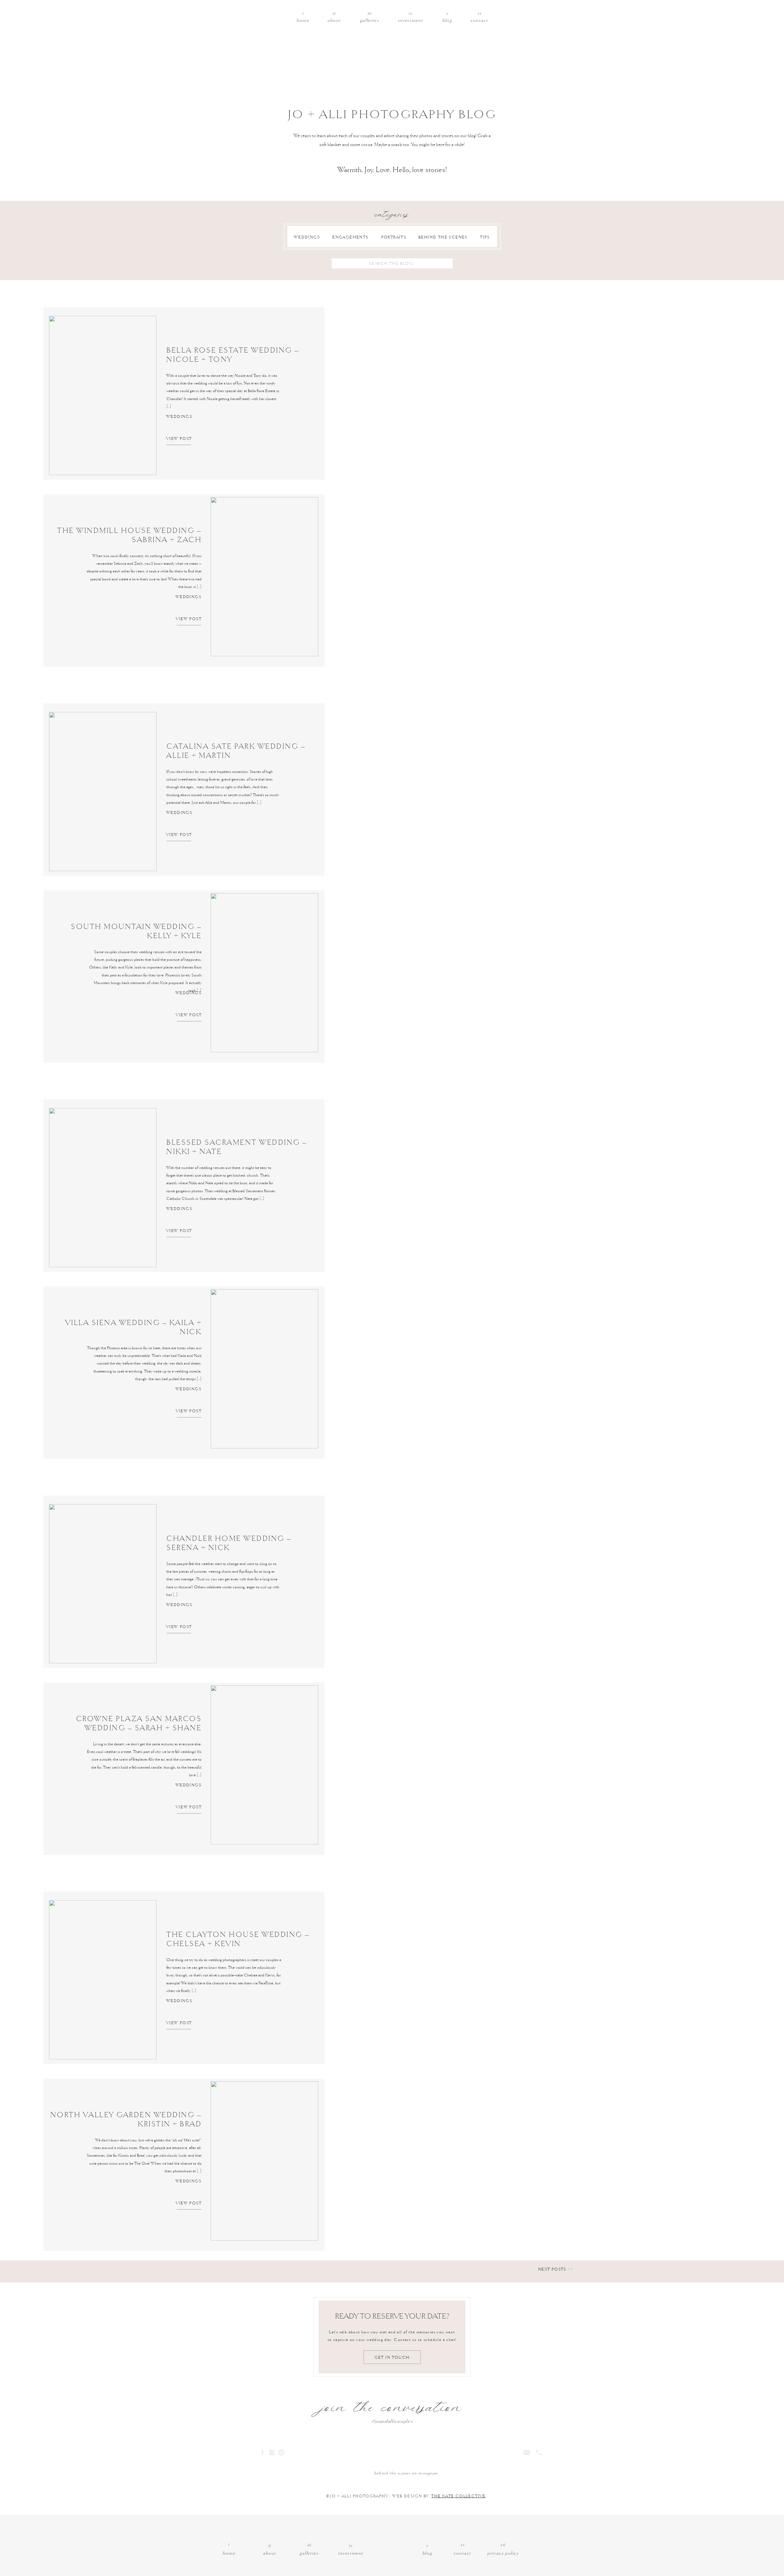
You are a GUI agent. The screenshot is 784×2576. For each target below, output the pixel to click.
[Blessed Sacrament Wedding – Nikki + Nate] (103, 1188)
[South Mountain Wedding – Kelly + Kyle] (264, 973)
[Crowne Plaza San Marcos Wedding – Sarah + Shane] (264, 1765)
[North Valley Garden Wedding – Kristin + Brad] (264, 2161)
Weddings (179, 416)
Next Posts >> (556, 2269)
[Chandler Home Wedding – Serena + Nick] (103, 1584)
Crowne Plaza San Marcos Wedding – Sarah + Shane (139, 1724)
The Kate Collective (458, 2496)
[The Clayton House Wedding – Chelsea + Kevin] (103, 1980)
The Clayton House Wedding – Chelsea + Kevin (238, 1939)
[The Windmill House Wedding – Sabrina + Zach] (264, 577)
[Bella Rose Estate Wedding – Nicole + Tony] (103, 395)
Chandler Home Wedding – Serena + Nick (229, 1543)
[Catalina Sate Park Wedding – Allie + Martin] (103, 792)
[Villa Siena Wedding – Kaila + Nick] (264, 1369)
